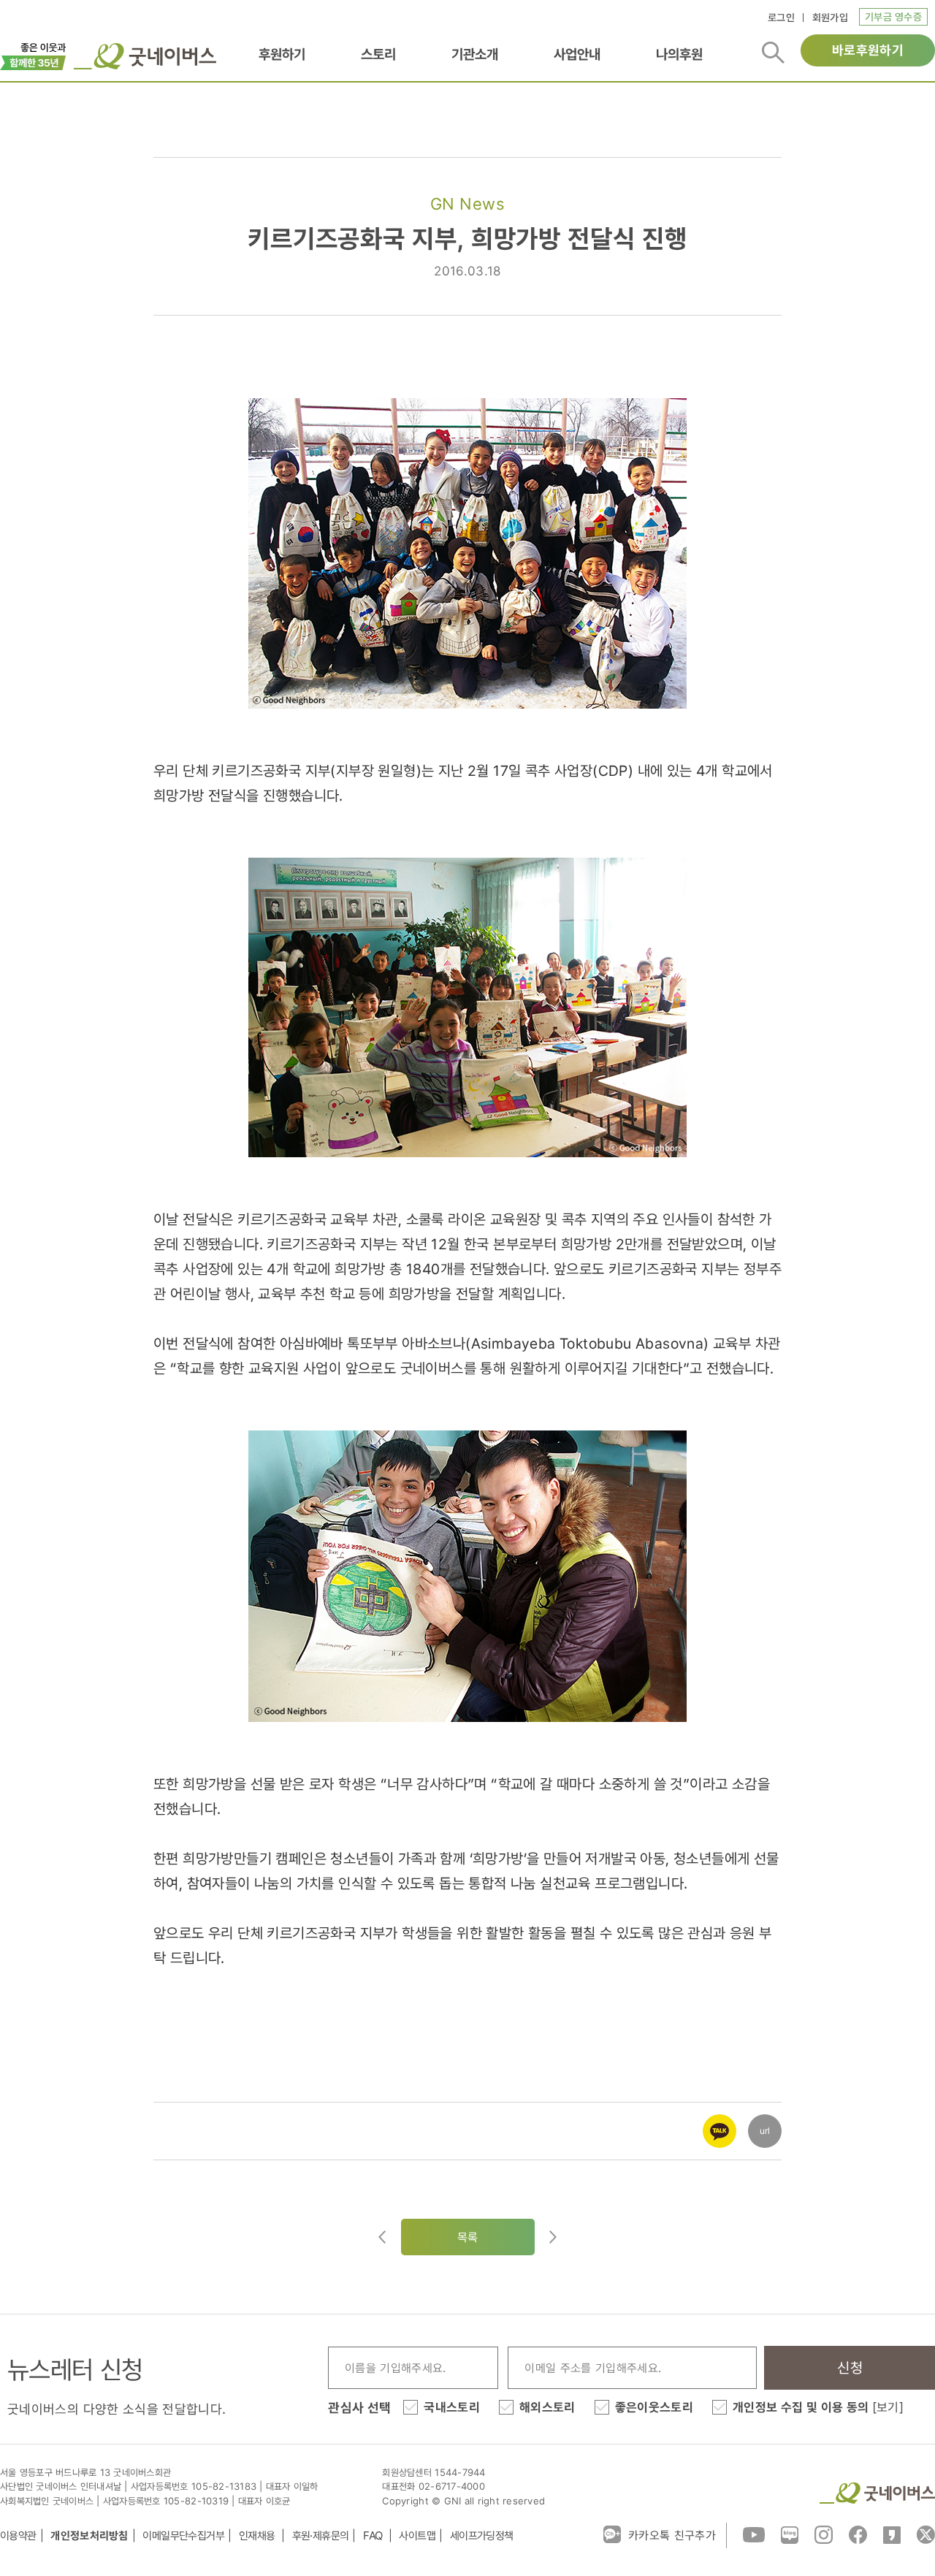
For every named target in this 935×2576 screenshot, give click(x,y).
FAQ (374, 2535)
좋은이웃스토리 (654, 2407)
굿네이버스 (877, 2493)
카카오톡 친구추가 (672, 2535)
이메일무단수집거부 (183, 2535)
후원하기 (282, 54)
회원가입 (830, 17)
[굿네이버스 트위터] (926, 2534)
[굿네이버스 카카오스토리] (892, 2534)
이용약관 (18, 2535)
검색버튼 (773, 53)
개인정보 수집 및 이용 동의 (818, 2407)
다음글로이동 (553, 2237)
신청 (850, 2368)
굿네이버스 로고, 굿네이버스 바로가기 (145, 56)
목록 (468, 2237)
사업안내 (577, 54)
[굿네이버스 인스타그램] (824, 2534)
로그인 (781, 17)
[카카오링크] (720, 2122)
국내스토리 (452, 2407)
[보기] (888, 2407)
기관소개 (475, 54)
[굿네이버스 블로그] (790, 2534)
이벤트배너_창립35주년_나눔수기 (33, 55)
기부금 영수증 (893, 16)
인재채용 (258, 2535)
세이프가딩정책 (482, 2535)
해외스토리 (547, 2407)
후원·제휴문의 (321, 2535)
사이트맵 (417, 2535)
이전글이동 (382, 2237)
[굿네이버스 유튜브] (754, 2534)
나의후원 (679, 54)
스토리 (378, 54)
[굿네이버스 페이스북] (858, 2534)
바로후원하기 (868, 50)
